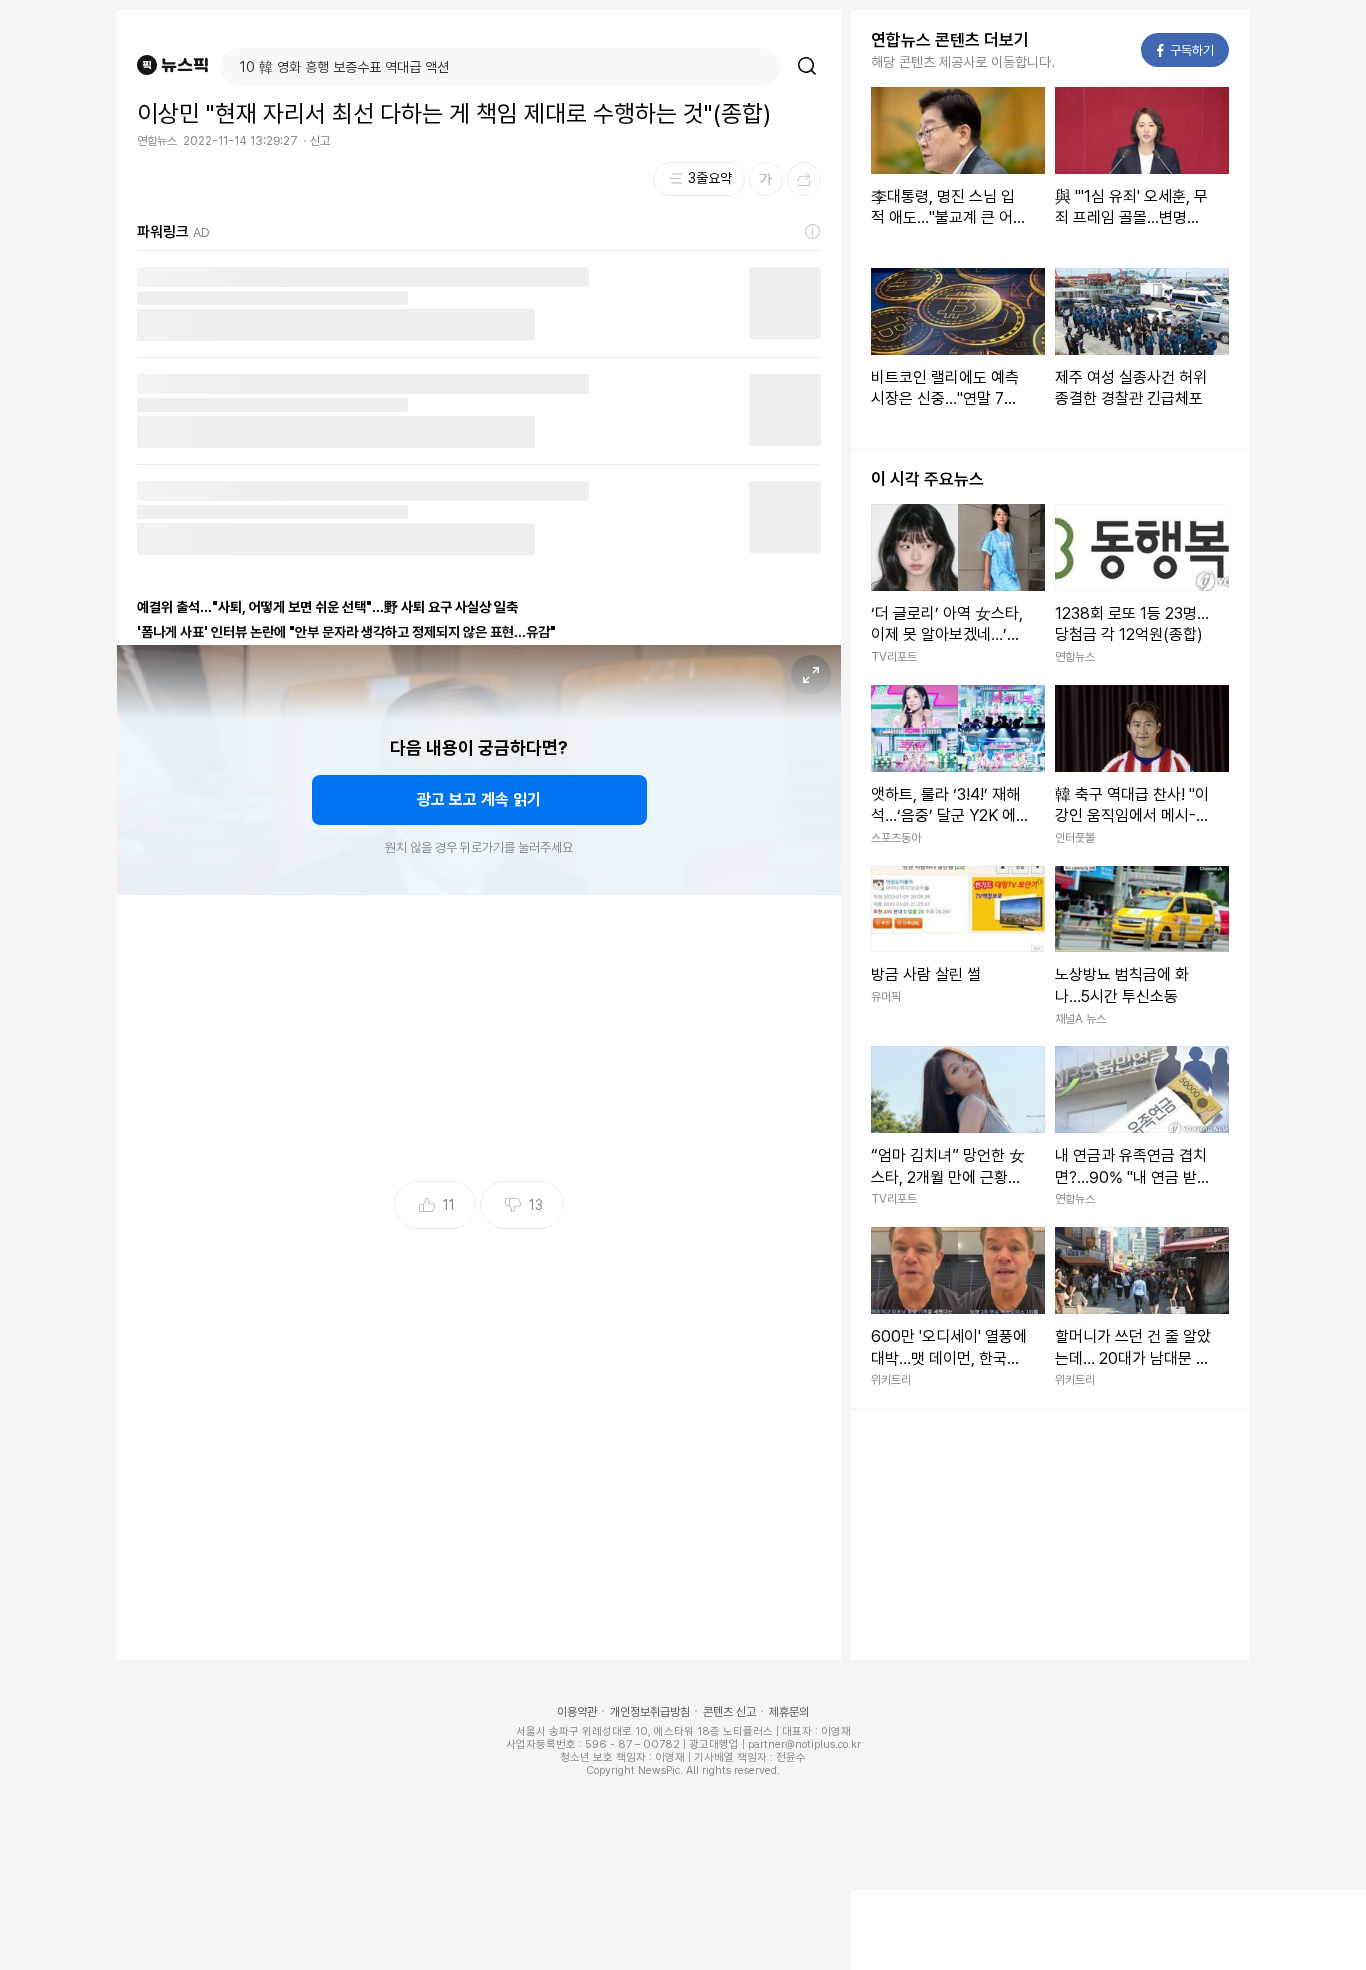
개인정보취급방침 (650, 1712)
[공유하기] (804, 179)
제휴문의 (789, 1712)
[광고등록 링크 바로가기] (813, 232)
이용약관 (577, 1712)
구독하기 (1186, 50)
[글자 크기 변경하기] (766, 179)
